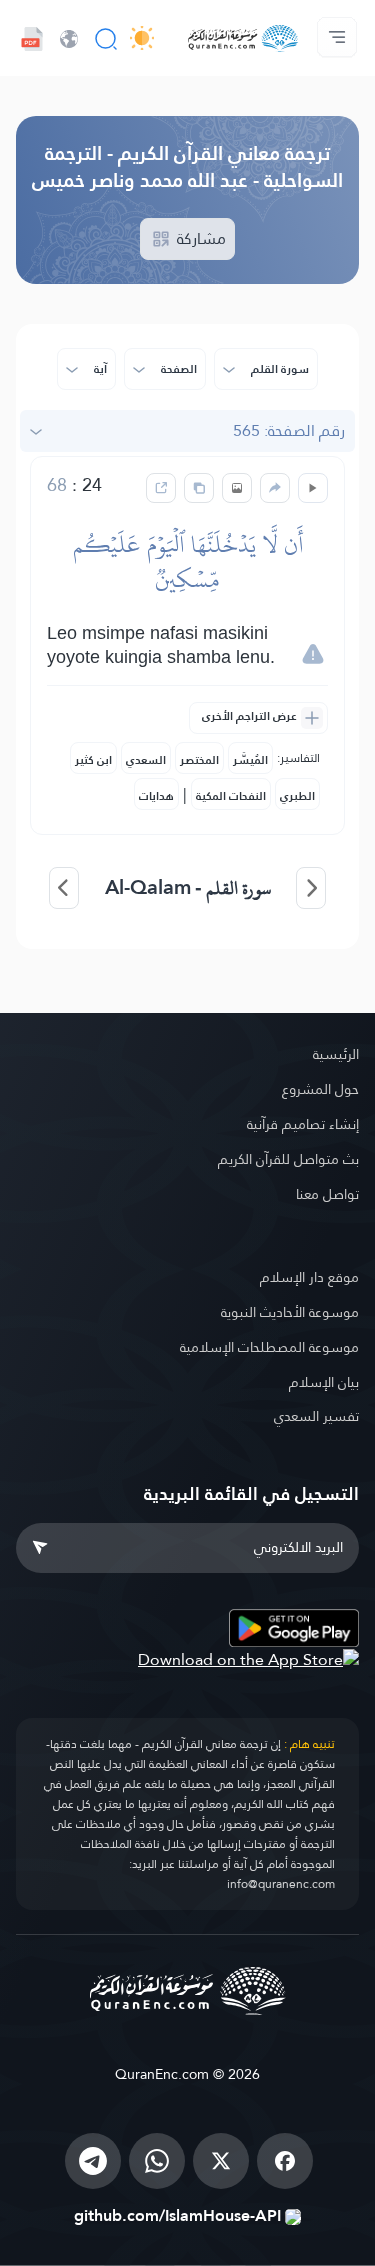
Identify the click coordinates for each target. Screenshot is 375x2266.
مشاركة (199, 238)
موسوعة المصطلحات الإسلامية (269, 1347)
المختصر (199, 760)
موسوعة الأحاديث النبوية (290, 1312)
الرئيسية (336, 1054)
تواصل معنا (327, 1194)
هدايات (156, 796)
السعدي (146, 760)
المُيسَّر (250, 760)
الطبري (297, 796)
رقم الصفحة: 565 (289, 430)
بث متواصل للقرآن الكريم (288, 1159)
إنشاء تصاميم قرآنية (303, 1124)
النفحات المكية (231, 796)
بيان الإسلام (324, 1382)
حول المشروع (320, 1089)
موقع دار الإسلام (309, 1277)
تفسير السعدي (316, 1416)
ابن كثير (93, 760)
